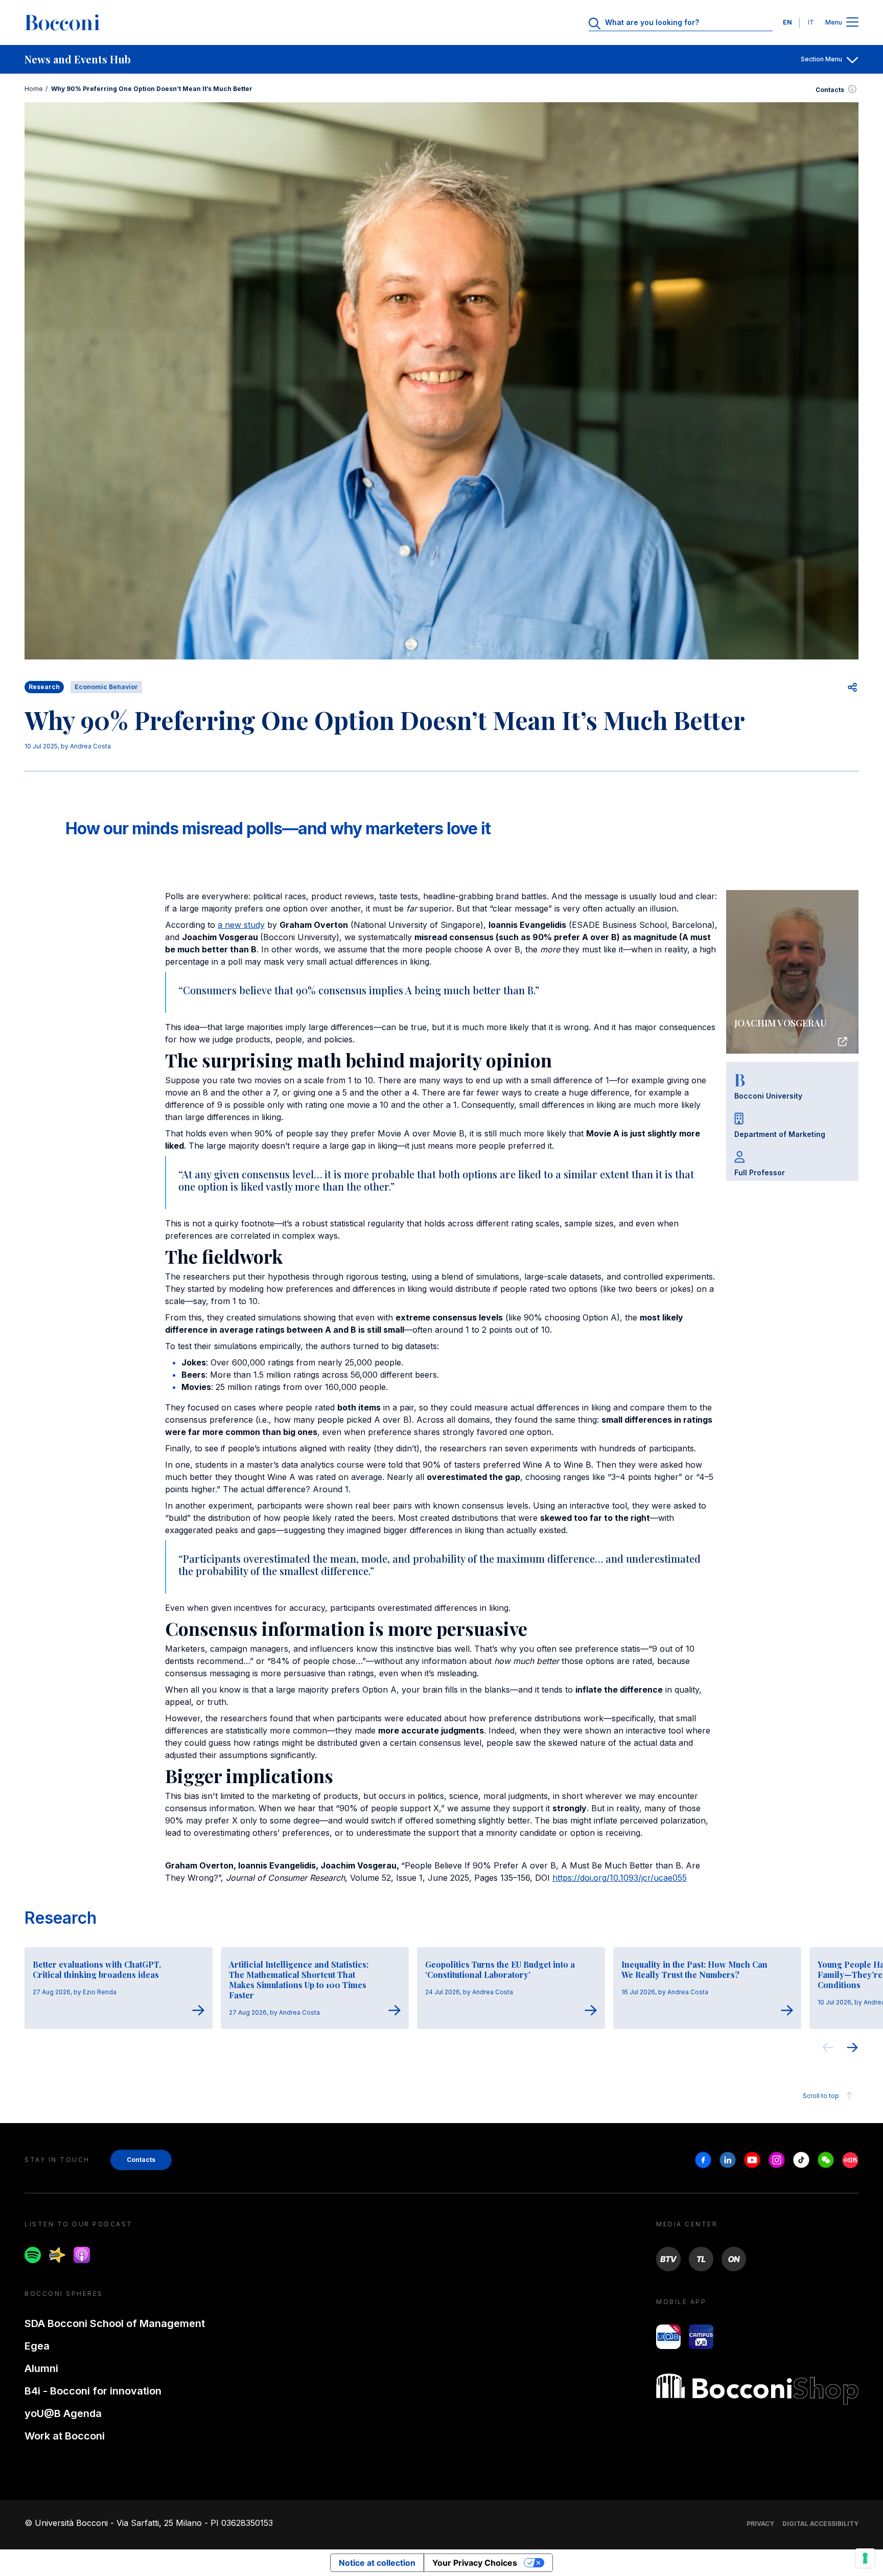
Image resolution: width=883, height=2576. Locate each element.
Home (34, 89)
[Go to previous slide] (828, 2049)
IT (811, 22)
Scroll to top (821, 2096)
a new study (241, 925)
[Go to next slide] (852, 2049)
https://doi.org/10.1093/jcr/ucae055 (620, 1878)
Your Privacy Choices (475, 2563)
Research (61, 1918)
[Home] (62, 22)
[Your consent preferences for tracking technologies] (865, 2558)
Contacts (830, 90)
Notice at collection (377, 2563)
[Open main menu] (852, 23)
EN (787, 22)
